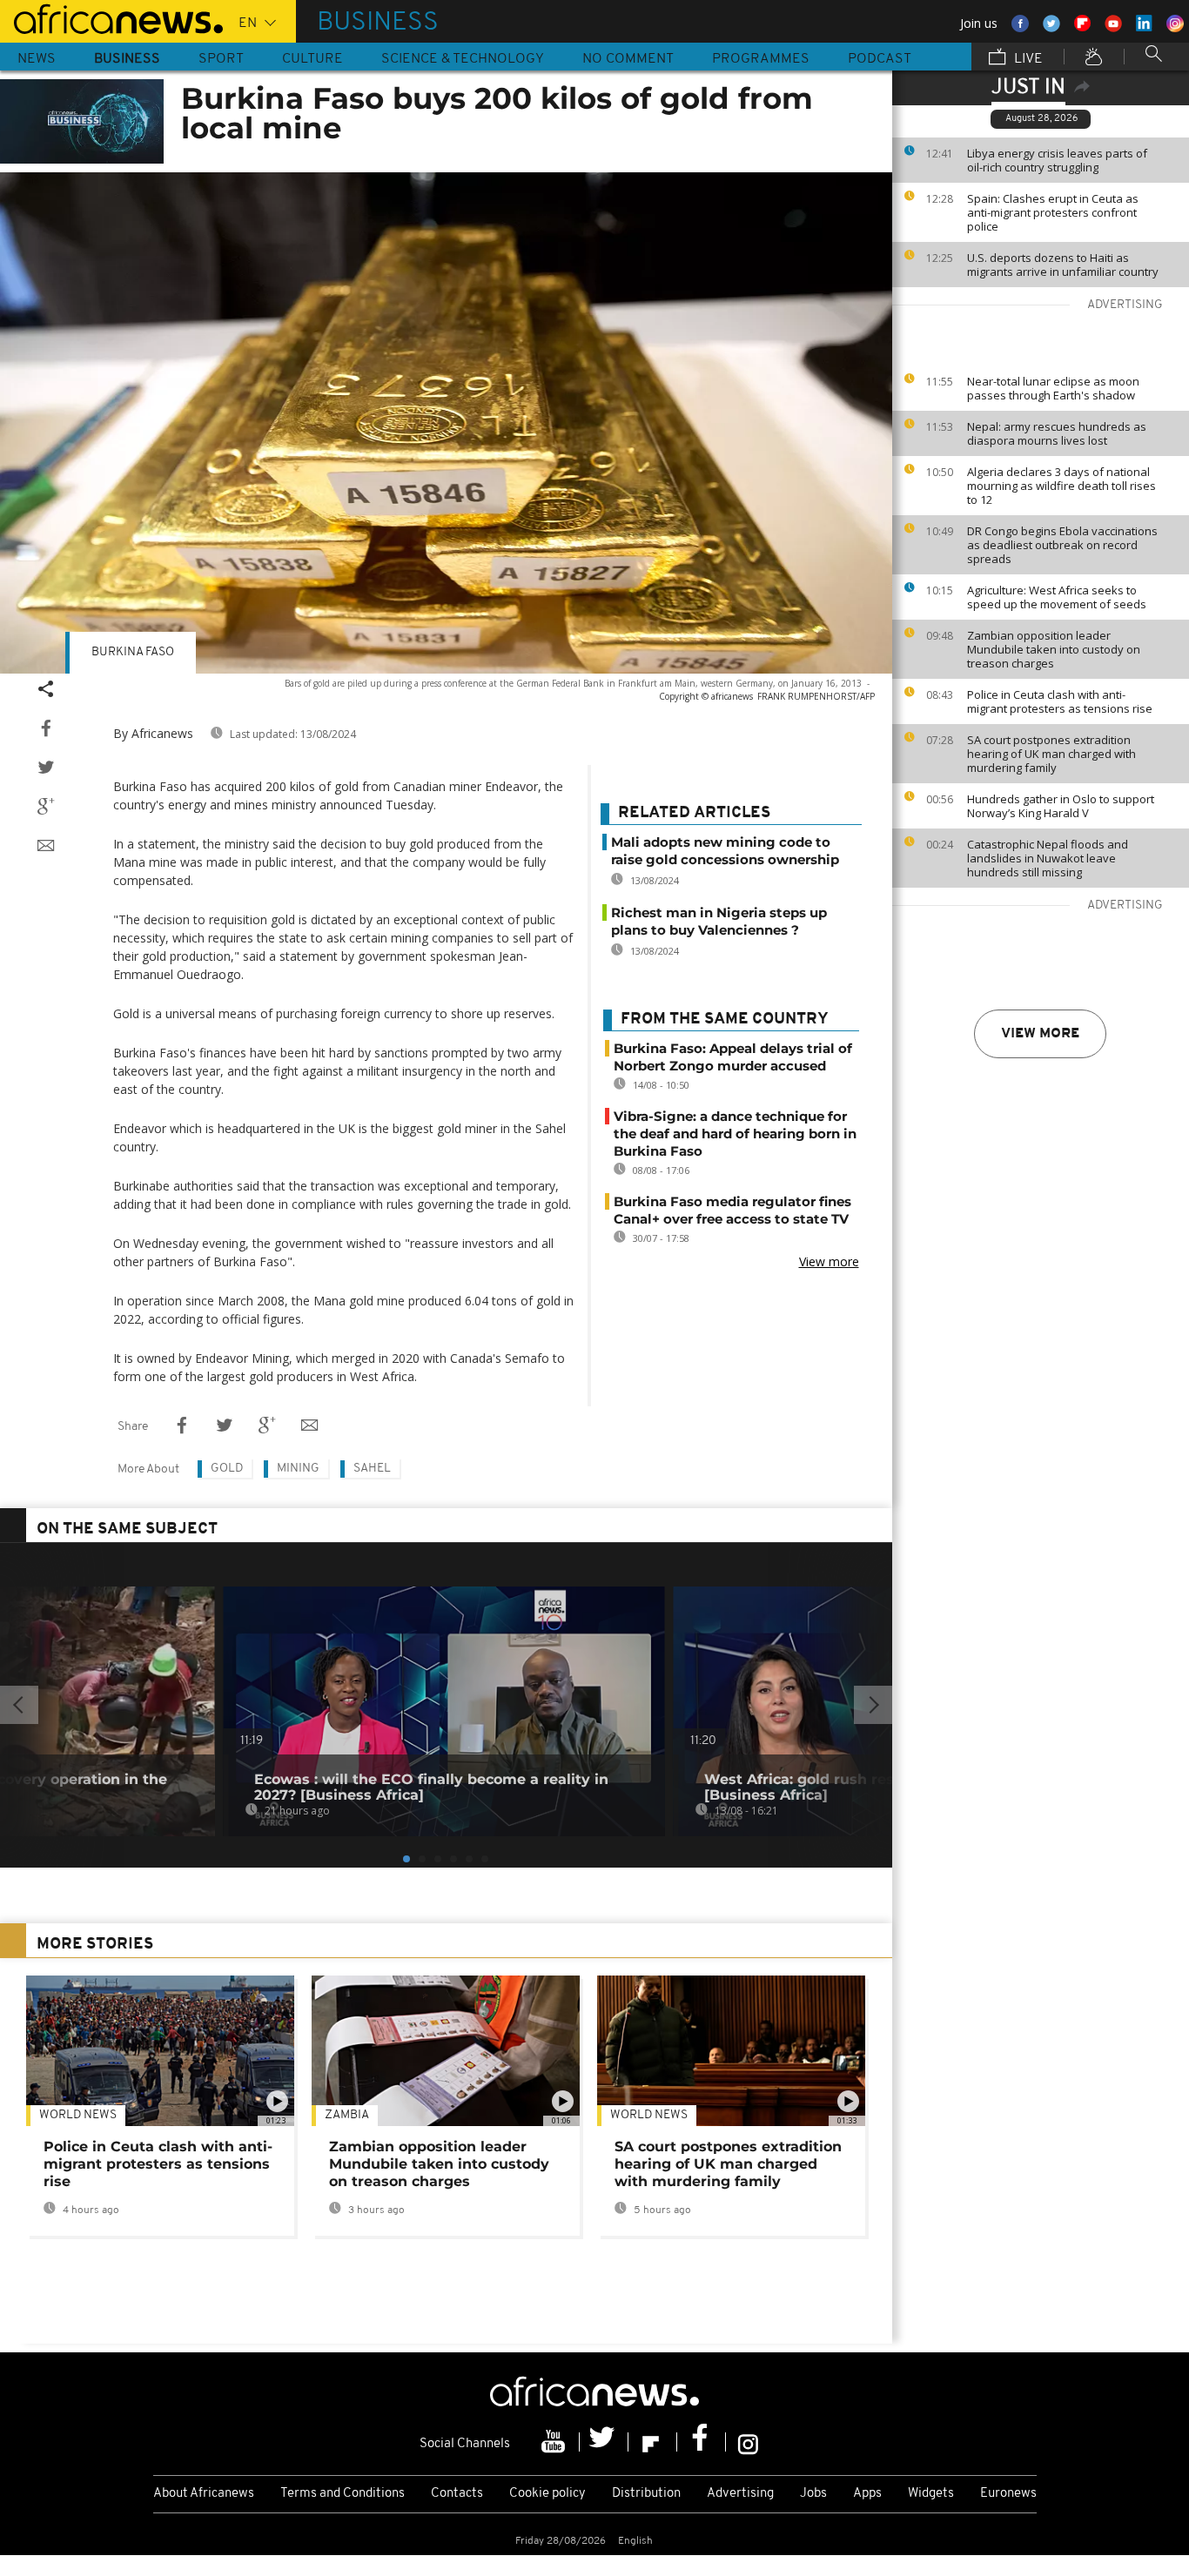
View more (1040, 1034)
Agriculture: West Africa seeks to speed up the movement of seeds (1057, 597)
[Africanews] (111, 17)
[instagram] (748, 2442)
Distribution (646, 2494)
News (37, 59)
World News (78, 2115)
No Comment (628, 59)
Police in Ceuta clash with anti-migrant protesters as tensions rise (1060, 701)
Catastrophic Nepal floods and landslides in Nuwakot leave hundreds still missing (1048, 858)
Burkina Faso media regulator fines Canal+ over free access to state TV (732, 1210)
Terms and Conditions (343, 2494)
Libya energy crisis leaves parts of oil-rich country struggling (1057, 160)
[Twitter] (604, 2442)
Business (127, 59)
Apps (867, 2494)
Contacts (457, 2494)
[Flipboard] (653, 2442)
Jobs (813, 2494)
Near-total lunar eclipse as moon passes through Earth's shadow (1053, 388)
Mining (298, 1469)
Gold (227, 1469)
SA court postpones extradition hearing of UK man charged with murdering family (1051, 754)
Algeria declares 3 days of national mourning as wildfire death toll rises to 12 (1061, 486)
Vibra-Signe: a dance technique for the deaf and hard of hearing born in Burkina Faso (735, 1134)
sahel (372, 1469)
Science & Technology (463, 59)
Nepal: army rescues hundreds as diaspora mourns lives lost (1057, 433)
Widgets (931, 2494)
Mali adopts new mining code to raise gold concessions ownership (725, 851)
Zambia (347, 2115)
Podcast (880, 59)
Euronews (1008, 2494)
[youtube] (555, 2442)
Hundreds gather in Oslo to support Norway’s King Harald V (1061, 806)
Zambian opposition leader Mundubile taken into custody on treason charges (1054, 649)
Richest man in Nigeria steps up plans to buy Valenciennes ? (719, 921)
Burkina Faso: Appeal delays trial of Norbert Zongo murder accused (733, 1057)
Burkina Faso (133, 652)
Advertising (740, 2494)
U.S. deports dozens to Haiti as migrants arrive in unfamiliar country (1063, 265)
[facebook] (702, 2442)
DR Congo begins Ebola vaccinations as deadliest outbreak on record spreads (1062, 545)
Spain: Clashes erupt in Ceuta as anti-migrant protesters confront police (1053, 212)
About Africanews (204, 2494)
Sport (221, 59)
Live (1027, 59)
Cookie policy (547, 2494)
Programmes (761, 59)
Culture (312, 59)
